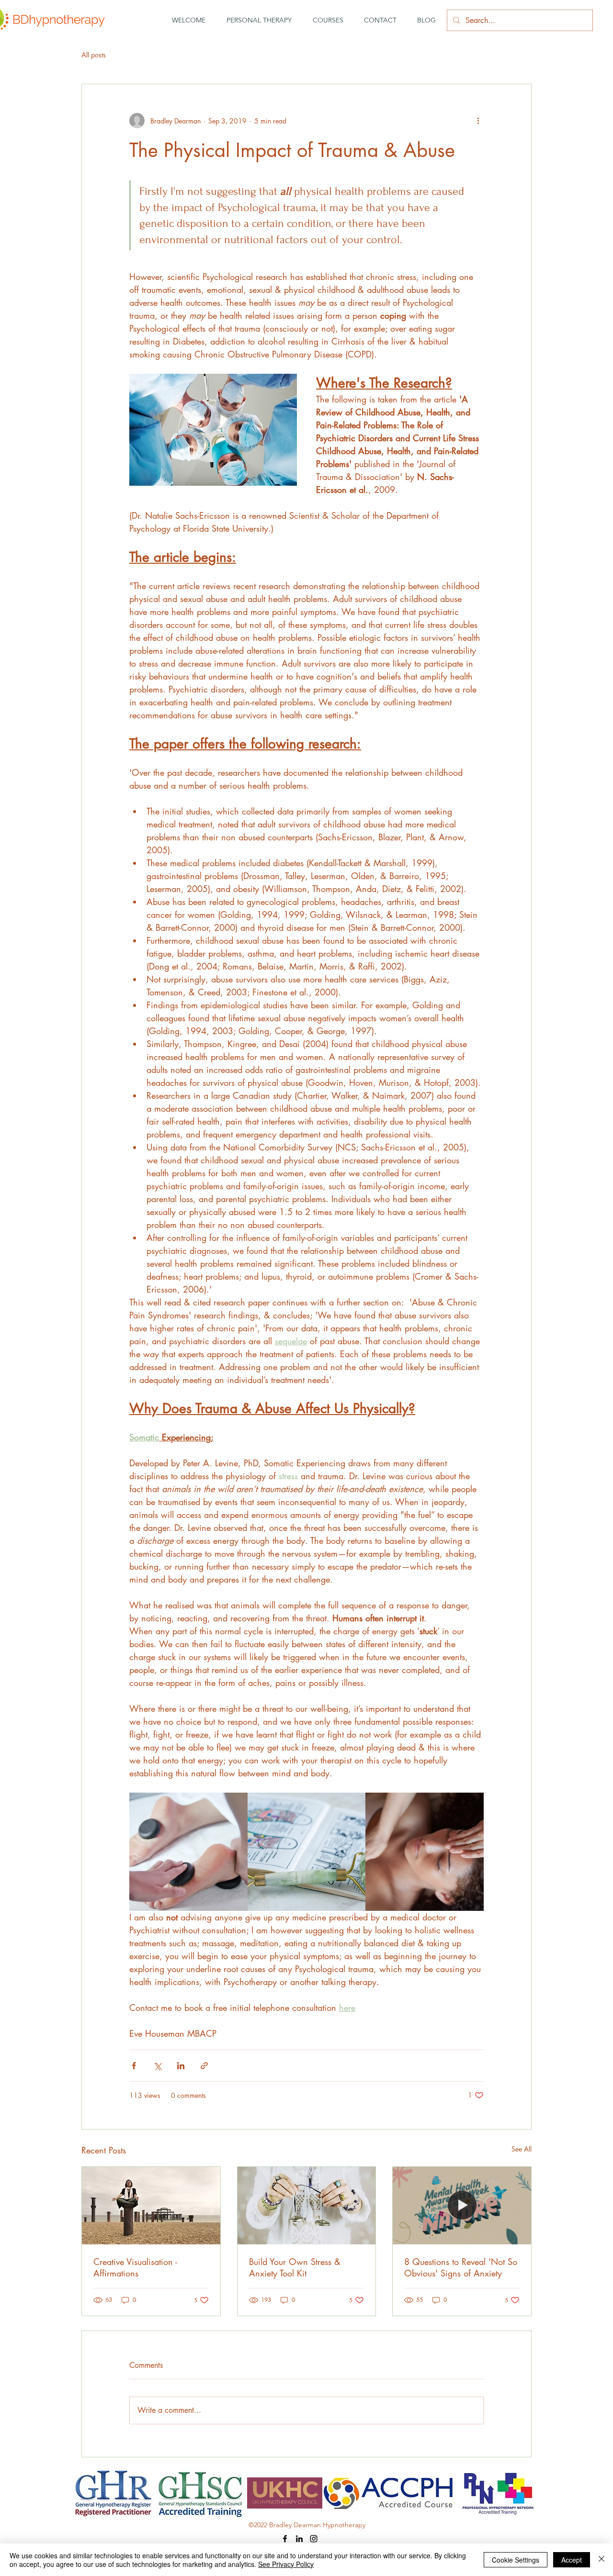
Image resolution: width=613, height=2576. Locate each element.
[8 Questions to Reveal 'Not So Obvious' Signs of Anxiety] (462, 2206)
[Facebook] (285, 2539)
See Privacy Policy (286, 2564)
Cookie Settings (516, 2560)
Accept (572, 2560)
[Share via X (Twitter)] (157, 2066)
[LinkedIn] (299, 2539)
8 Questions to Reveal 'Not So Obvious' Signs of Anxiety (461, 2267)
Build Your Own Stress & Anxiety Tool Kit (295, 2267)
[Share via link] (204, 2066)
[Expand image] (188, 1852)
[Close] (602, 2560)
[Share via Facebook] (134, 2066)
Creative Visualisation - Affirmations (135, 2267)
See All (522, 2149)
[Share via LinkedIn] (181, 2066)
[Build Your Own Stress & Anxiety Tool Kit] (307, 2206)
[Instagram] (314, 2539)
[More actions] (478, 121)
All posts (94, 55)
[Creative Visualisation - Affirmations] (151, 2206)
